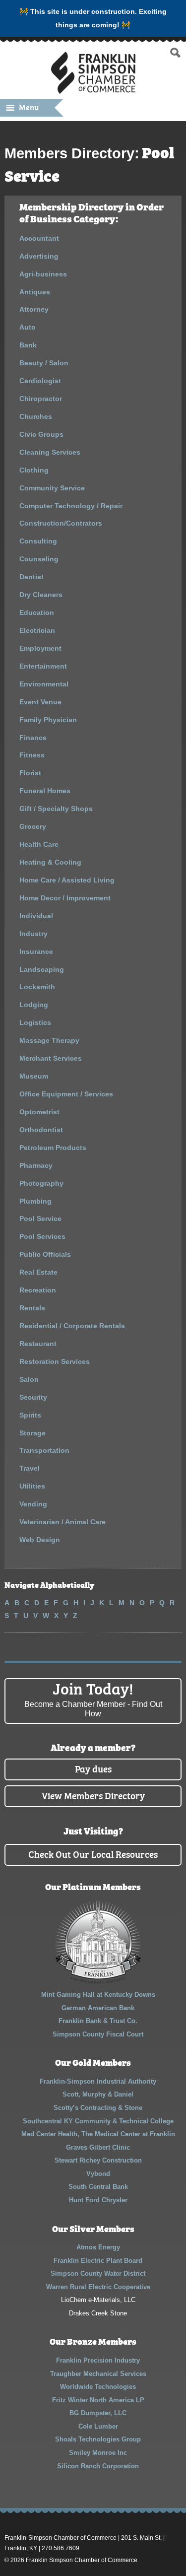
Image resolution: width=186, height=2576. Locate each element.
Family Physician (48, 720)
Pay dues (93, 1768)
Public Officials (45, 1254)
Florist (30, 773)
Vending (33, 1504)
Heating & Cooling (50, 862)
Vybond (98, 2174)
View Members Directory (93, 1795)
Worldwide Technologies (98, 2387)
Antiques (35, 292)
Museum (34, 1076)
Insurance (36, 951)
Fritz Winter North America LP (98, 2400)
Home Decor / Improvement (65, 898)
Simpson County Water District (98, 2273)
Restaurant (38, 1344)
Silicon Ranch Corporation (98, 2466)
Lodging (34, 1005)
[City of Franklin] (98, 1982)
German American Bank (98, 2008)
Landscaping (42, 969)
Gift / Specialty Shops (56, 809)
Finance (33, 738)
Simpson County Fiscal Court (98, 2034)
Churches (36, 416)
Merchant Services (51, 1058)
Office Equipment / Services (66, 1094)
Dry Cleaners (41, 595)
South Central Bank (98, 2187)
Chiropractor (41, 399)
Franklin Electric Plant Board (98, 2261)
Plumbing (35, 1201)
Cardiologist (40, 381)
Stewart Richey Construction (98, 2160)
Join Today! (93, 1698)
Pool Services (42, 1236)
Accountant (39, 238)
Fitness (32, 755)
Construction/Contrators (61, 523)
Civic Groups (41, 434)
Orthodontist (41, 1130)
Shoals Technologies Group (98, 2439)
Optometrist (39, 1112)
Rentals (32, 1308)
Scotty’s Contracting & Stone (98, 2108)
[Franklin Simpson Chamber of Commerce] (93, 90)
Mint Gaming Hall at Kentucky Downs (98, 1995)
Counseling (39, 559)
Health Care (39, 844)
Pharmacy (36, 1165)
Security (33, 1397)
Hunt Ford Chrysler (98, 2200)
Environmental (44, 684)
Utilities (32, 1486)
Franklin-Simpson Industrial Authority (98, 2081)
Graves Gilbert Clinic (98, 2147)
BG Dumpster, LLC (98, 2413)
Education (37, 612)
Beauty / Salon (44, 363)
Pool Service (40, 1219)
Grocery (33, 826)
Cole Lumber (98, 2426)
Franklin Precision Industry (98, 2360)
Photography (41, 1183)
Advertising (39, 256)
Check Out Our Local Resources (93, 1854)
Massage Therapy (49, 1040)
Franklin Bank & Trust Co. (98, 2021)
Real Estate (38, 1272)
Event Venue (40, 702)
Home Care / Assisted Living (67, 880)
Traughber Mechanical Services (98, 2374)
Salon (29, 1379)
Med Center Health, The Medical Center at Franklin (98, 2134)
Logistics (35, 1022)
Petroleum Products (53, 1148)
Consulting (38, 541)
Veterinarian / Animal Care (62, 1522)
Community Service (52, 488)
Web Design (40, 1540)
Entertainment (43, 666)
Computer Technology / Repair (71, 506)
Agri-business (43, 274)
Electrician (37, 630)
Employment (40, 648)
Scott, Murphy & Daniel (98, 2094)
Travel (30, 1468)
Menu (29, 107)
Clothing (34, 470)
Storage (32, 1433)
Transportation (44, 1450)
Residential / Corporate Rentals (72, 1326)
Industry (33, 934)
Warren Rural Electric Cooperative (98, 2287)
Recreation (38, 1290)
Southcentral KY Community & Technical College (98, 2121)
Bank (28, 345)
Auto (28, 327)
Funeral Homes (45, 791)
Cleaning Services (50, 452)
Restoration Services (55, 1361)
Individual (36, 916)
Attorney (34, 309)
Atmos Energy (98, 2247)
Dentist (31, 577)
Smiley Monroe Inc (98, 2453)
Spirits (30, 1415)
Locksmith (37, 987)
